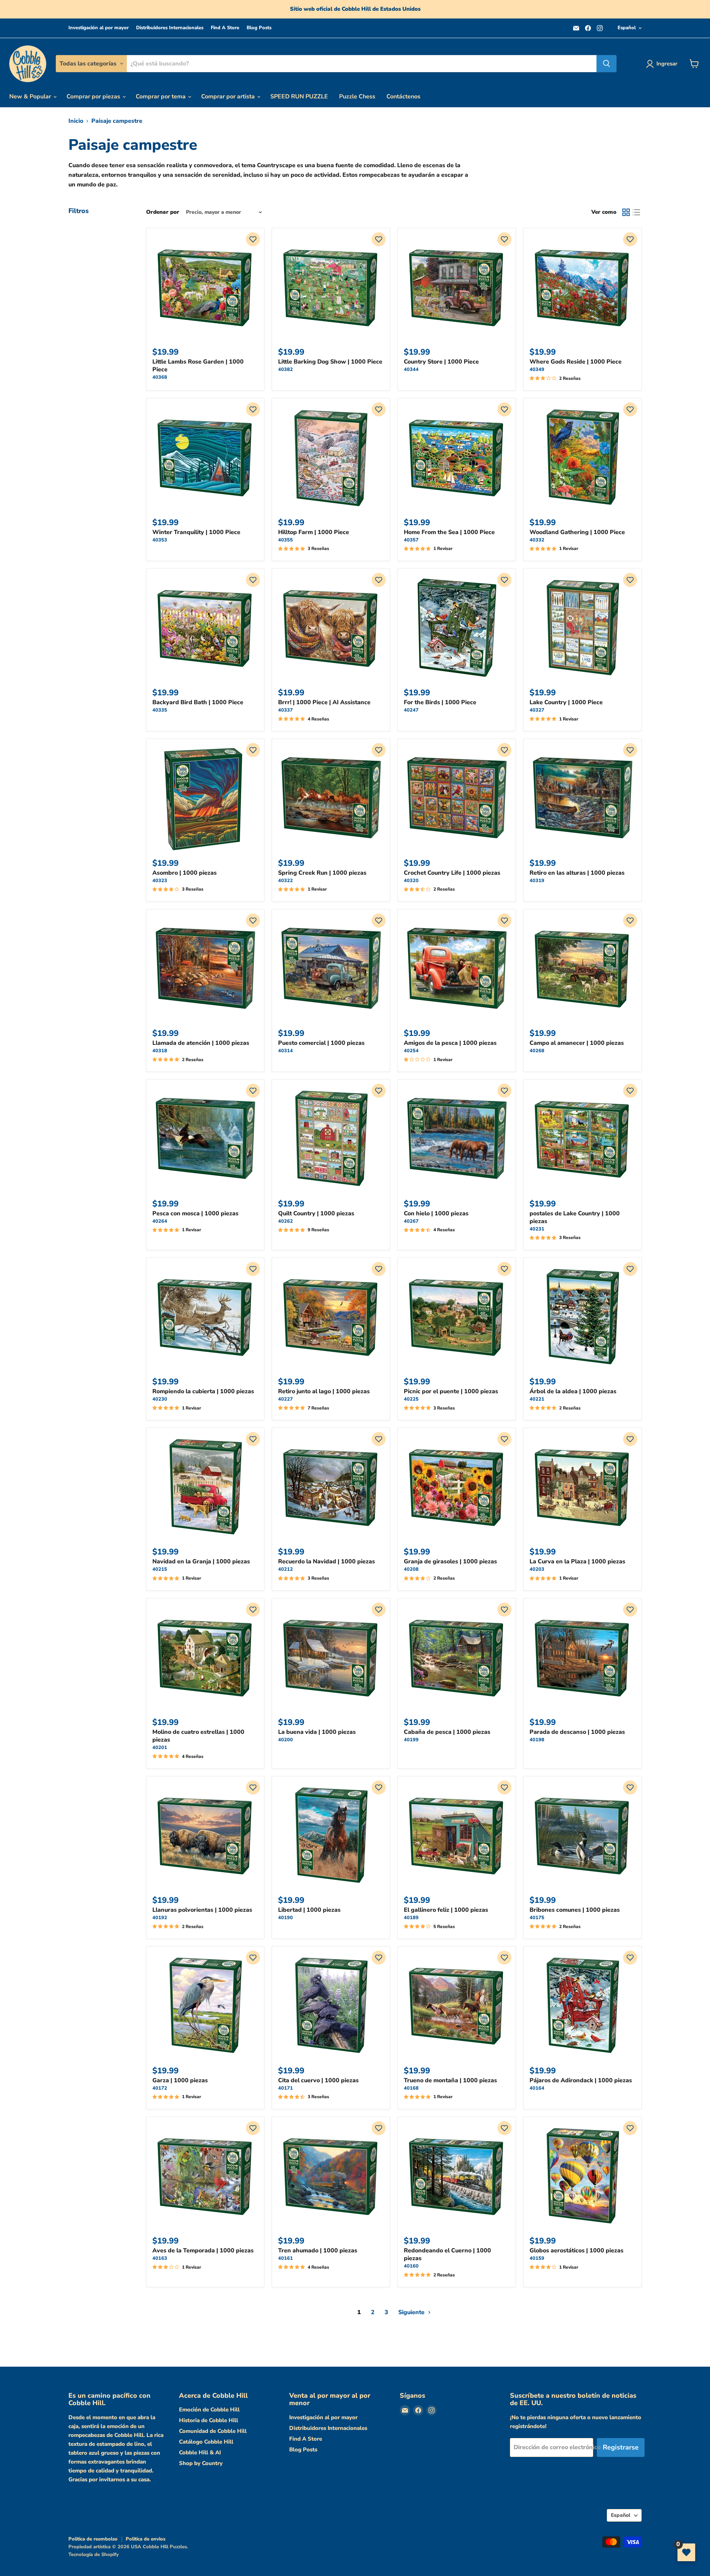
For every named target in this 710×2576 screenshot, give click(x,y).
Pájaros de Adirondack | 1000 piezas (581, 2080)
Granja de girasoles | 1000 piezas (450, 1562)
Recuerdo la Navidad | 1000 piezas (327, 1562)
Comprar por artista (229, 97)
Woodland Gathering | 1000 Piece (577, 532)
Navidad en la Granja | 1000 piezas (201, 1562)
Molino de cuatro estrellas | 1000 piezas (198, 1736)
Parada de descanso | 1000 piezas (577, 1732)
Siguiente (412, 2312)
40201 (160, 1748)
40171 (285, 2088)
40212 (285, 1569)
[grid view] (626, 212)
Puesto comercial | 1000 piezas (321, 1043)
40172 (160, 2088)
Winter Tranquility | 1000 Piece (196, 532)
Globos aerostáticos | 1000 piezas (577, 2251)
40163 (160, 2258)
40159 (537, 2258)
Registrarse (621, 2447)
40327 (537, 710)
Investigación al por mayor (99, 28)
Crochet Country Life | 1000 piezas (452, 873)
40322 (285, 881)
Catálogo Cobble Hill (206, 2442)
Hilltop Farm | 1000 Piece (314, 532)
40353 (160, 540)
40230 (160, 1399)
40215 (160, 1569)
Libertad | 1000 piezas (309, 1910)
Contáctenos (403, 97)
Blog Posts (259, 28)
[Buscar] (606, 64)
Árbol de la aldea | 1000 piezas (573, 1391)
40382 (285, 369)
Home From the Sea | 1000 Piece (449, 532)
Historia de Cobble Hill (209, 2420)
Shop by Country (201, 2463)
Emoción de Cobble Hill (209, 2410)
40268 (537, 1051)
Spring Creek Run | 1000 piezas (322, 873)
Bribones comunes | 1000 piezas (575, 1910)
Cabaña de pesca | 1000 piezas (447, 1732)
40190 (285, 1918)
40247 (411, 710)
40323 (160, 881)
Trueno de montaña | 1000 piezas (450, 2080)
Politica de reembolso (93, 2539)
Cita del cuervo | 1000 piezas (318, 2080)
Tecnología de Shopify (94, 2555)
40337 (285, 710)
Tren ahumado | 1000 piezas (318, 2251)
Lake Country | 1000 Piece (566, 702)
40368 (160, 377)
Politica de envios (146, 2539)
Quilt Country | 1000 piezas (316, 1213)
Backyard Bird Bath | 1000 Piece (198, 702)
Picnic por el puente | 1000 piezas (451, 1391)
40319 (537, 881)
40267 (411, 1221)
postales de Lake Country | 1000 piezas (575, 1217)
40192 (160, 1918)
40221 (537, 1399)
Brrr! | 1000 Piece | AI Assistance (324, 702)
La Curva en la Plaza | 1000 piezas (577, 1562)
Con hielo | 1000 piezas (436, 1213)
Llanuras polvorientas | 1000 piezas (202, 1910)
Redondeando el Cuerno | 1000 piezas (447, 2254)
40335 (160, 710)
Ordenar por (163, 212)
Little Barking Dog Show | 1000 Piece (330, 362)
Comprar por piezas (94, 97)
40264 (160, 1221)
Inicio (76, 121)
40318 (160, 1051)
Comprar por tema (161, 97)
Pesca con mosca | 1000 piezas (195, 1213)
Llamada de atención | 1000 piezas (201, 1043)
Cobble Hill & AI (200, 2452)
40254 (411, 1051)
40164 (537, 2088)
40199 (411, 1740)
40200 (285, 1740)
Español (627, 28)
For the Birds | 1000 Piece (440, 702)
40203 (537, 1569)
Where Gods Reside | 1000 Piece (576, 362)
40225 (411, 1399)
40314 (285, 1051)
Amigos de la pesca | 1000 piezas (450, 1043)
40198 (537, 1740)
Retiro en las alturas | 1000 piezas (577, 873)
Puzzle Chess (357, 97)
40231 (537, 1229)
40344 (411, 369)
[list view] (636, 212)
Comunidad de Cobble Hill (213, 2431)
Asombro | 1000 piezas (185, 873)
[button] (253, 239)
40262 (285, 1221)
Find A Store (225, 28)
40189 (411, 1918)
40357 (411, 540)
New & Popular (31, 97)
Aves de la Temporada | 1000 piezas (203, 2251)
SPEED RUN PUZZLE (299, 97)
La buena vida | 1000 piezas (317, 1732)
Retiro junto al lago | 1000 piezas (324, 1391)
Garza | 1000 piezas (180, 2080)
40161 (285, 2258)
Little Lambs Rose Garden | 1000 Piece (198, 366)
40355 (285, 540)
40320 (411, 881)
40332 (537, 540)
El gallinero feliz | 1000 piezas (446, 1910)
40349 (537, 369)
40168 (411, 2088)
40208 (411, 1569)
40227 (285, 1399)
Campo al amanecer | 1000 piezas (577, 1043)
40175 (537, 1918)
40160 (411, 2266)
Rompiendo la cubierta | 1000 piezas (203, 1391)
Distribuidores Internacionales (170, 28)
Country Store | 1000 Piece (441, 362)
